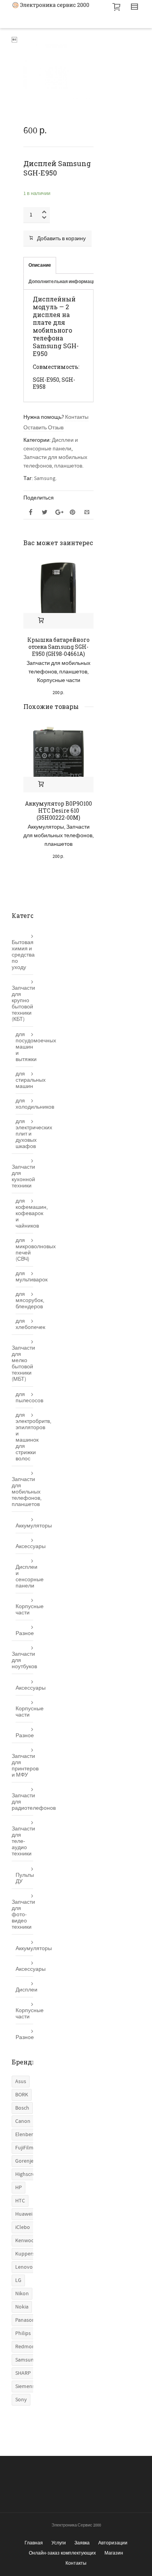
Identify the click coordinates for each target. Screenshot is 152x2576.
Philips (23, 2333)
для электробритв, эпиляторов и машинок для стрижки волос (24, 1437)
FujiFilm (24, 2148)
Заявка (82, 2543)
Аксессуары (24, 1547)
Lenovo (24, 2267)
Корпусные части (59, 680)
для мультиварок (24, 1277)
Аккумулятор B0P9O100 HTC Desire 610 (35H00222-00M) (58, 811)
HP (19, 2188)
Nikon (22, 2294)
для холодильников (24, 1104)
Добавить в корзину (61, 239)
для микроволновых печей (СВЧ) (24, 1250)
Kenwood (26, 2241)
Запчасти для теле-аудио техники (22, 1841)
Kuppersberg (30, 2254)
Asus (21, 2082)
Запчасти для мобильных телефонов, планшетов (58, 836)
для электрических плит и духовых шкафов (24, 1134)
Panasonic (27, 2320)
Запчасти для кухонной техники (22, 1176)
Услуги (59, 2543)
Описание (40, 265)
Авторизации (113, 2543)
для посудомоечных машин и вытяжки (24, 1047)
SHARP (23, 2373)
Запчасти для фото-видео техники (22, 1915)
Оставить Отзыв (43, 428)
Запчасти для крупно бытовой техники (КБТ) (22, 1004)
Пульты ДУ (24, 1878)
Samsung (45, 478)
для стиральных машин (24, 1080)
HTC (20, 2201)
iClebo (23, 2227)
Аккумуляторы (46, 827)
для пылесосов (24, 1398)
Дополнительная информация (63, 282)
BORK (22, 2095)
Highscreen (28, 2174)
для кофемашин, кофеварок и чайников (24, 1214)
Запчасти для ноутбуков (22, 1660)
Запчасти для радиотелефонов (22, 1802)
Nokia (22, 2307)
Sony (21, 2400)
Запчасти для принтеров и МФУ (22, 1766)
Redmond (27, 2347)
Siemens (25, 2386)
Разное (24, 1633)
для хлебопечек (24, 1324)
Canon (23, 2121)
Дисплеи (24, 1990)
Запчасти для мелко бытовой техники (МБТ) (22, 1364)
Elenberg (26, 2135)
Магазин (114, 2553)
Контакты (77, 417)
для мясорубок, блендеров (24, 1300)
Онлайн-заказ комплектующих (62, 2553)
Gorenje (24, 2161)
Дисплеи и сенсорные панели (24, 1577)
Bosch (22, 2108)
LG (18, 2280)
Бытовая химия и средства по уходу (22, 955)
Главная (34, 2543)
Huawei (24, 2214)
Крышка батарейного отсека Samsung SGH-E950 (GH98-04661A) (58, 647)
